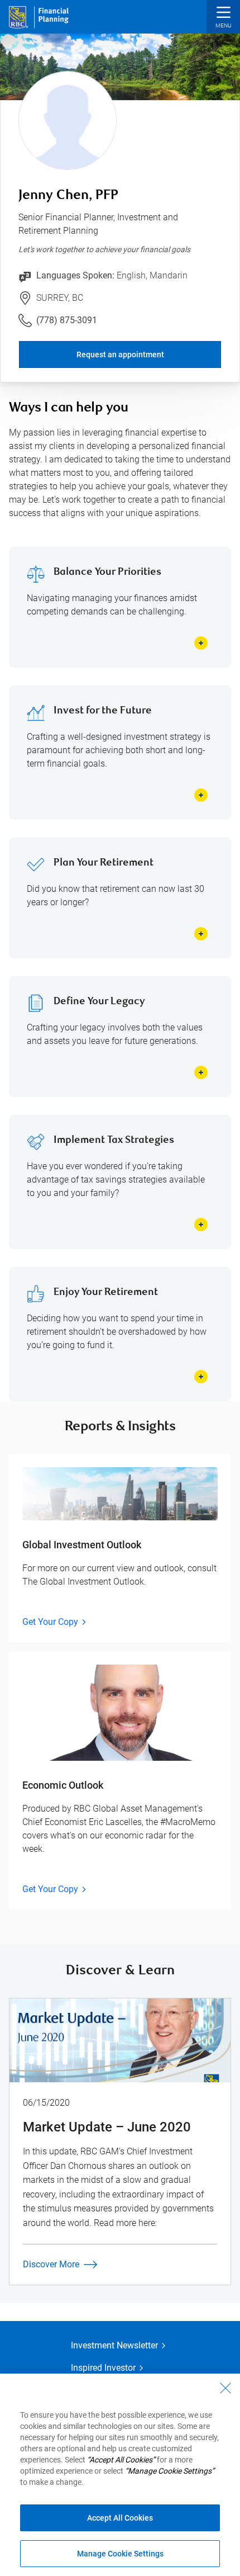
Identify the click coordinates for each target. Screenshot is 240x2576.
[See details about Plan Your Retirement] (201, 934)
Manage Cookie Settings (120, 2554)
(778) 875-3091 (67, 320)
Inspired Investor (103, 2368)
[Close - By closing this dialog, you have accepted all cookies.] (225, 2388)
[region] (120, 2475)
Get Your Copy (50, 1622)
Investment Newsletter (114, 2345)
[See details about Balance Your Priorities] (201, 643)
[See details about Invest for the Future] (201, 795)
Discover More (51, 2264)
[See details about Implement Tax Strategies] (201, 1225)
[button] (223, 18)
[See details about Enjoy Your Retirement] (201, 1377)
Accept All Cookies (120, 2518)
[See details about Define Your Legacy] (201, 1072)
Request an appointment (120, 355)
